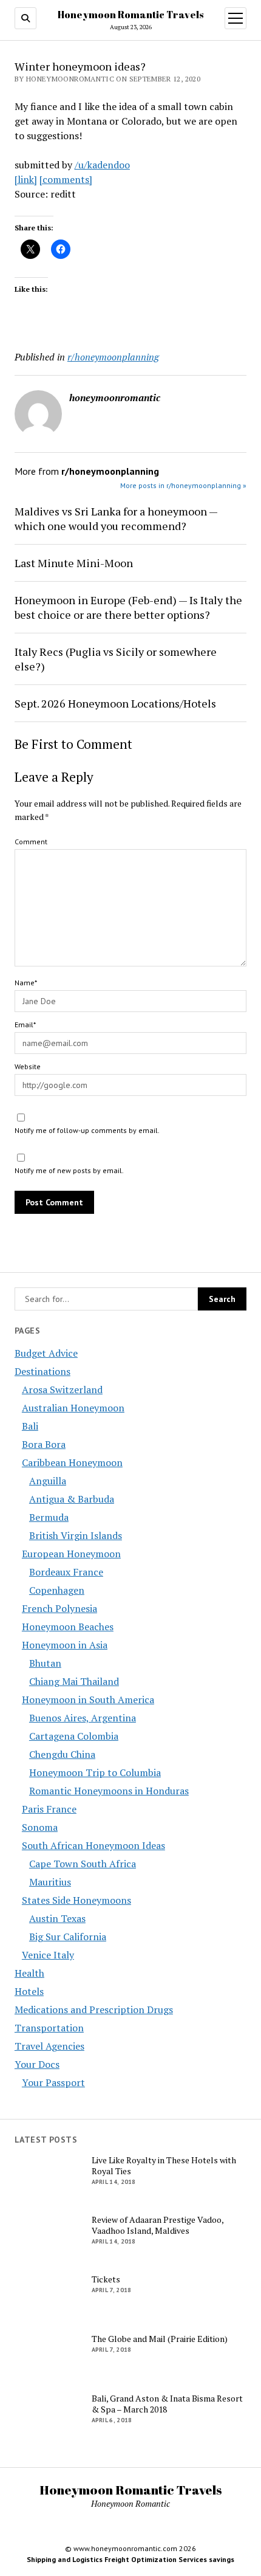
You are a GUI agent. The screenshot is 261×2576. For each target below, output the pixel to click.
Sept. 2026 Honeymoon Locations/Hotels (115, 703)
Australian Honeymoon (73, 1408)
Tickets (106, 2279)
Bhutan (45, 1663)
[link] (26, 179)
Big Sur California (68, 1937)
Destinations (42, 1371)
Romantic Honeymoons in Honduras (109, 1791)
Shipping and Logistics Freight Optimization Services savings (130, 2559)
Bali (30, 1426)
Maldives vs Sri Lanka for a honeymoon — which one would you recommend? (116, 518)
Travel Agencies (49, 2046)
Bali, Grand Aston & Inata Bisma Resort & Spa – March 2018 (167, 2404)
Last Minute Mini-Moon (74, 563)
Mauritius (50, 1882)
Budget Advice (46, 1353)
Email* (25, 1025)
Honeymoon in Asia (65, 1645)
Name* (26, 983)
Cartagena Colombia (74, 1736)
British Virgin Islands (76, 1535)
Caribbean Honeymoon (72, 1462)
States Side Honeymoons (76, 1900)
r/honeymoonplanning (113, 357)
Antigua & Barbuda (72, 1499)
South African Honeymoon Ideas (93, 1845)
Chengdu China (62, 1754)
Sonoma (40, 1827)
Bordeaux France (66, 1572)
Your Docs (37, 2064)
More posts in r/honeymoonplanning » (183, 485)
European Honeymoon (71, 1554)
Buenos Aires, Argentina (83, 1718)
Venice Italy (48, 1955)
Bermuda (49, 1517)
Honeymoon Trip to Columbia (95, 1772)
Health (29, 1973)
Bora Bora (44, 1444)
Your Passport (53, 2082)
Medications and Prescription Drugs (94, 2009)
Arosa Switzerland (62, 1390)
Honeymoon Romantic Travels (130, 15)
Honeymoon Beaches (68, 1627)
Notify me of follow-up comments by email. (87, 1130)
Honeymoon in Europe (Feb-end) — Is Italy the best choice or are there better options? (128, 607)
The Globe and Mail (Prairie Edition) (160, 2339)
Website (28, 1066)
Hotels (29, 1991)
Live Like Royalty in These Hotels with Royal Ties (164, 2166)
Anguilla (48, 1481)
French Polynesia (59, 1608)
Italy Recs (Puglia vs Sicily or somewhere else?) (116, 659)
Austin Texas (57, 1918)
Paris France (49, 1809)
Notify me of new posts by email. (69, 1170)
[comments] (66, 179)
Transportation (49, 2028)
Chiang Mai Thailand (74, 1681)
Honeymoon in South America (88, 1700)
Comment (31, 842)
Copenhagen (57, 1590)
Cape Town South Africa (83, 1864)
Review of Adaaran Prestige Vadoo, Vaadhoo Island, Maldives (158, 2225)
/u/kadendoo (102, 165)
